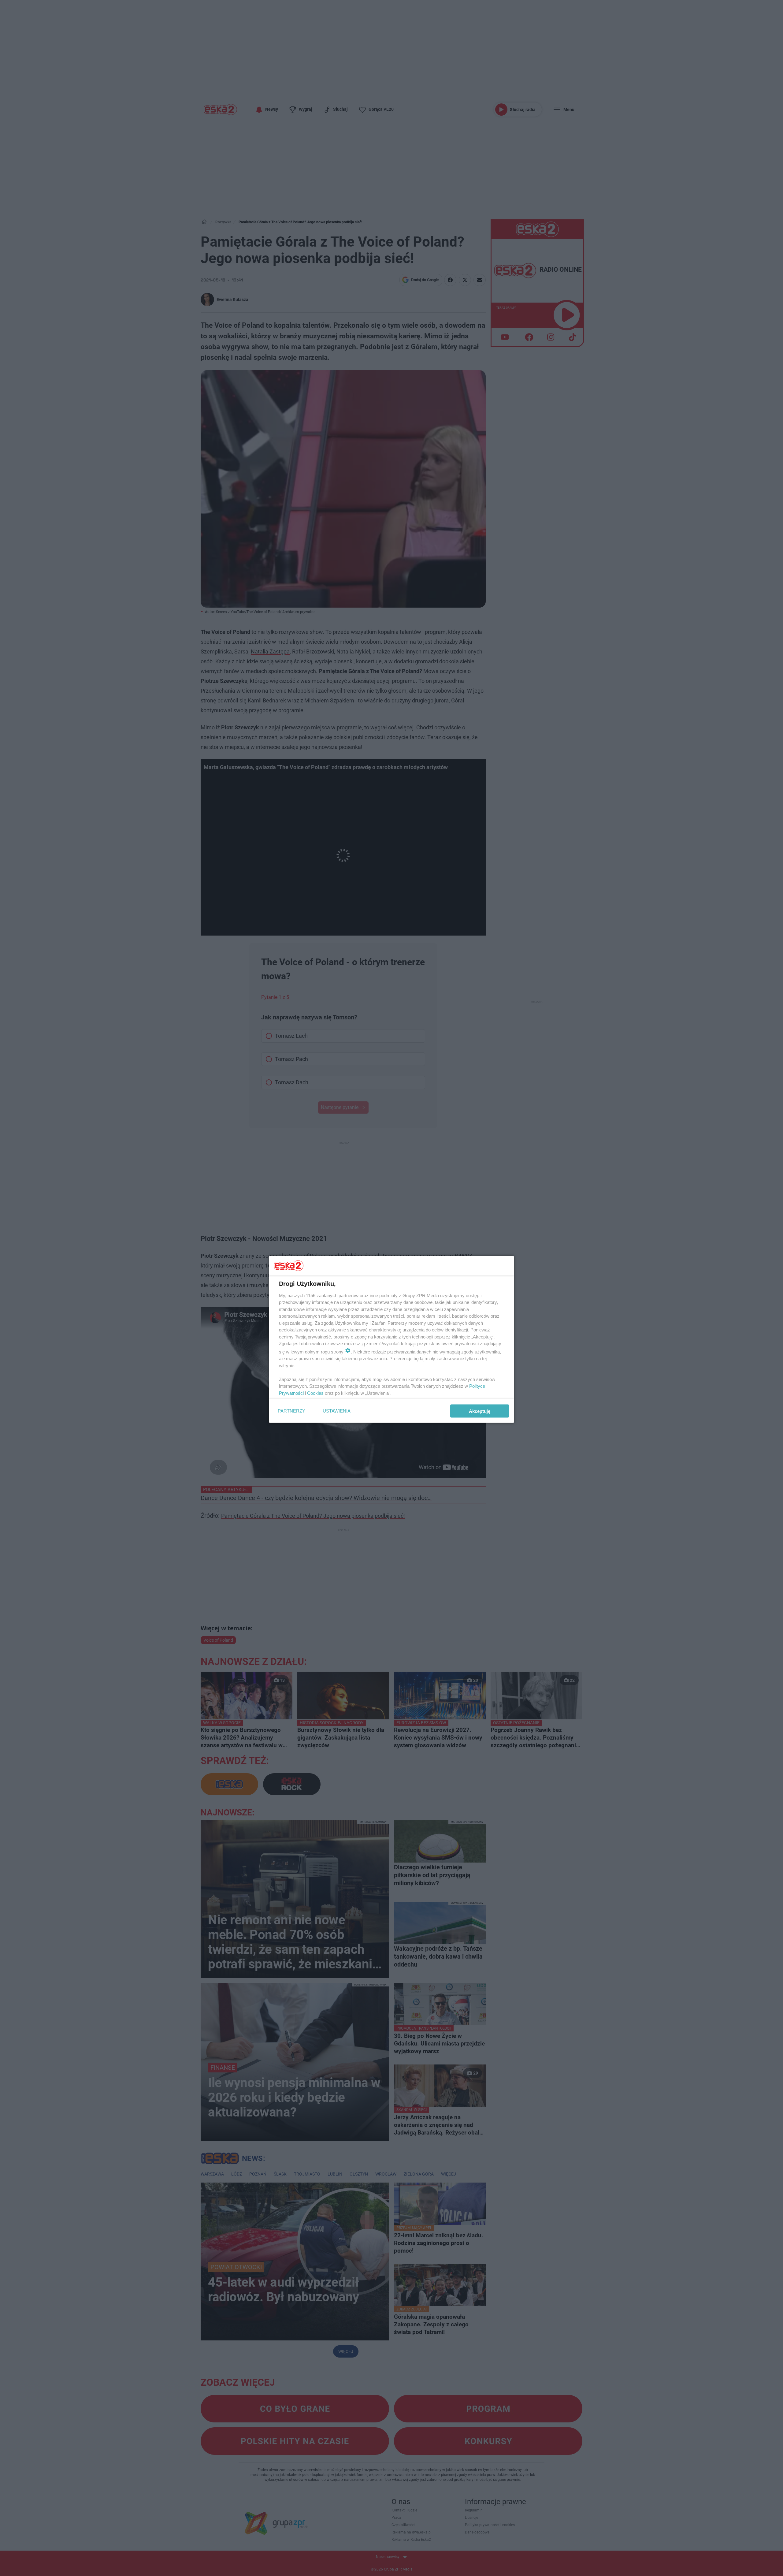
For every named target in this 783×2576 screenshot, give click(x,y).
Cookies (315, 1393)
